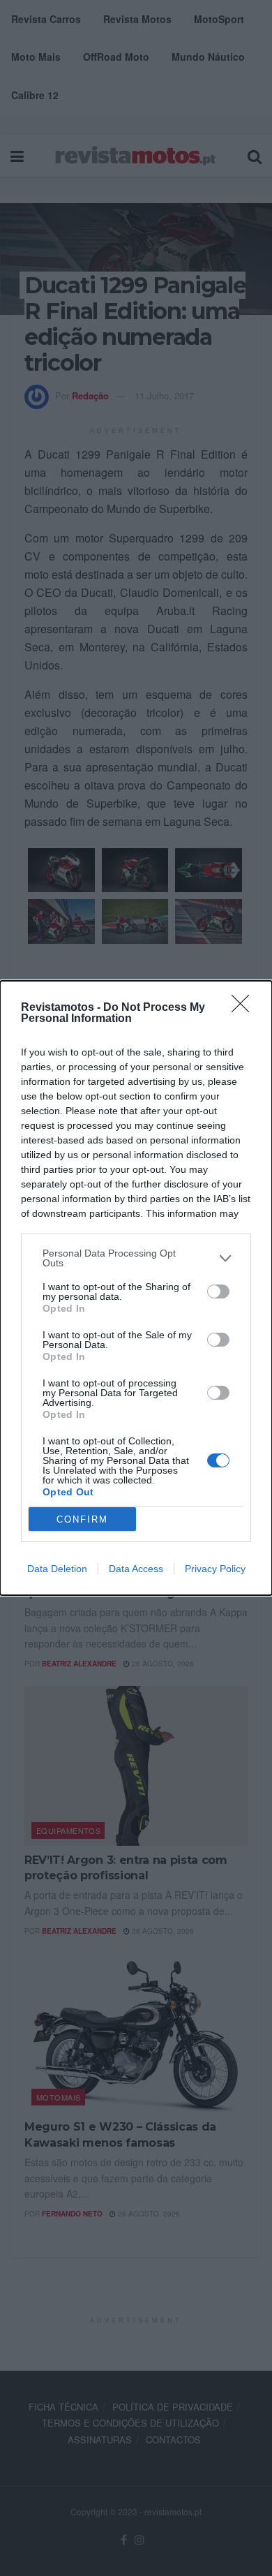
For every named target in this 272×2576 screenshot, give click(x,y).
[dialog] (136, 1288)
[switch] (218, 1291)
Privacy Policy (215, 1569)
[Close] (245, 1008)
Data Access (136, 1569)
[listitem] (136, 1258)
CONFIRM (82, 1519)
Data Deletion (57, 1569)
